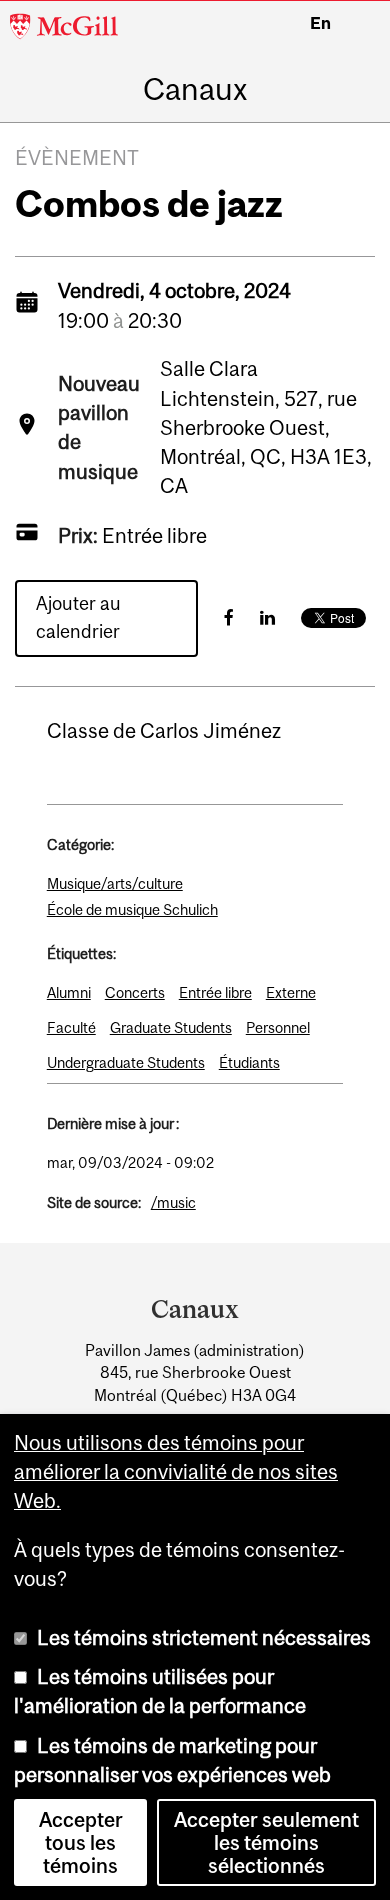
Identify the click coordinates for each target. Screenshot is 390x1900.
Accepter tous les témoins (81, 1842)
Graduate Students (171, 1027)
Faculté (71, 1027)
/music (173, 1202)
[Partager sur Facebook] (229, 617)
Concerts (135, 992)
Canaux (195, 89)
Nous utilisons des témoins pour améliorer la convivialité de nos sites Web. (176, 1472)
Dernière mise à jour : (113, 1123)
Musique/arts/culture (115, 883)
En (320, 23)
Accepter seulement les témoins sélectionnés (266, 1842)
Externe (291, 992)
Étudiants (249, 1062)
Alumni (69, 992)
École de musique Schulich (132, 909)
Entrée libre (215, 992)
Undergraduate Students (126, 1062)
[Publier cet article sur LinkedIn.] (267, 617)
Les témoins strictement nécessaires (204, 1637)
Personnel (278, 1027)
